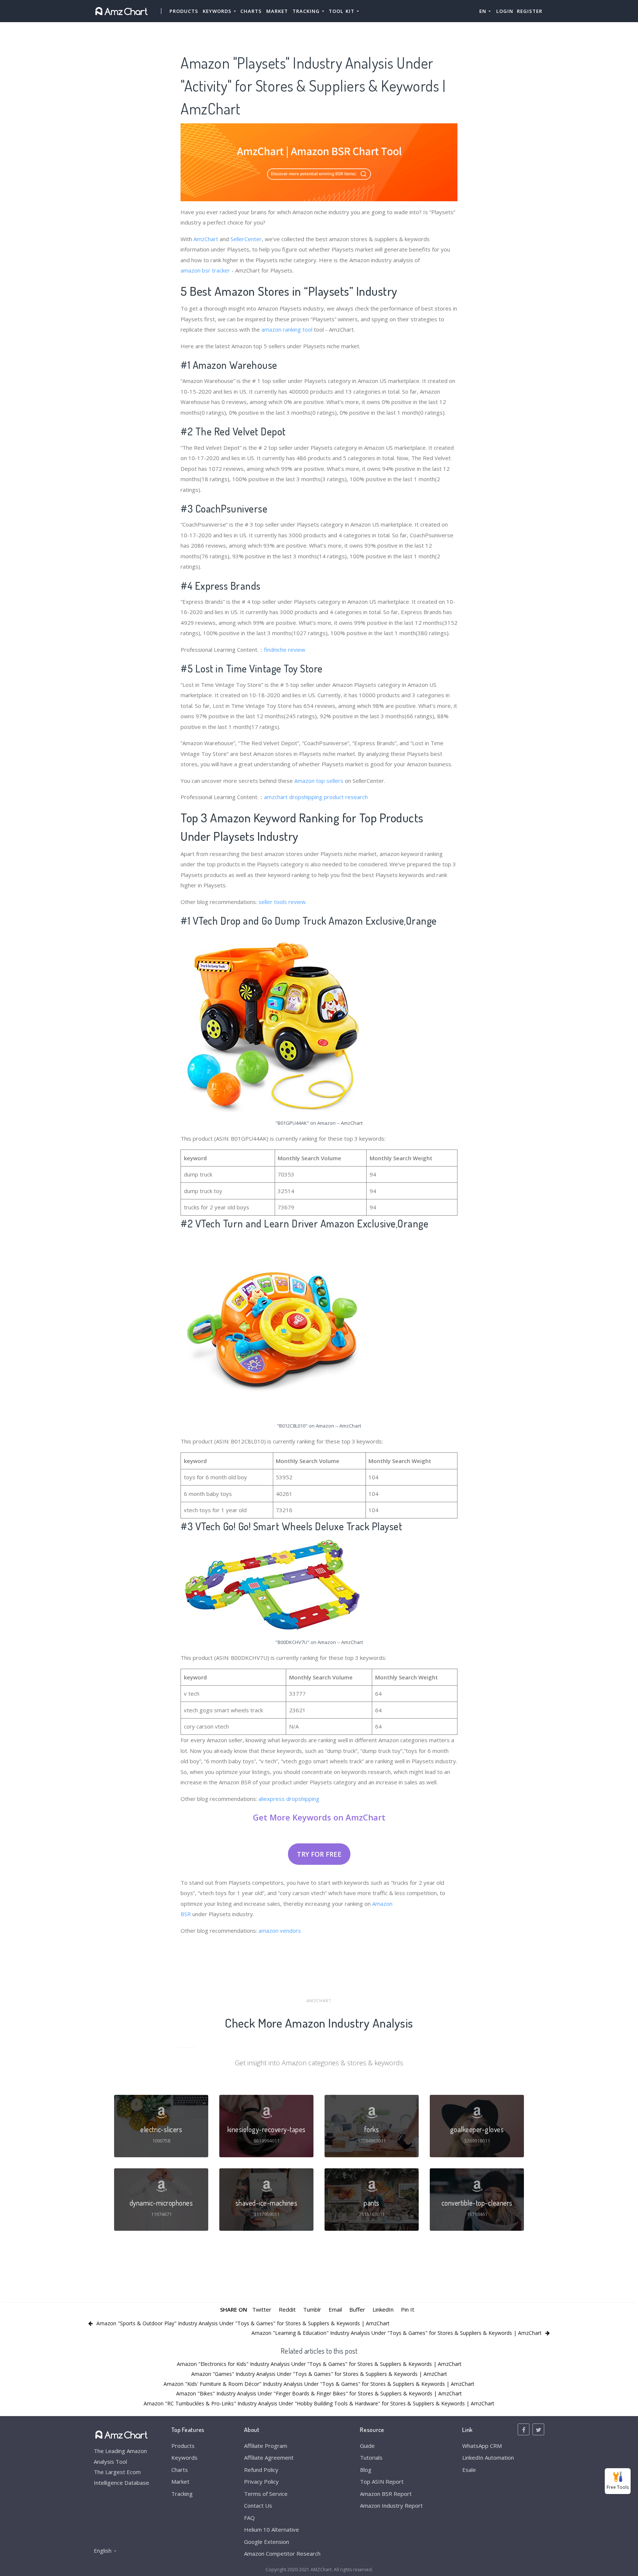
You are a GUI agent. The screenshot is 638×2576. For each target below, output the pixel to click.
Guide (367, 2446)
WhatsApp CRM (482, 2446)
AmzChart (206, 239)
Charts (251, 11)
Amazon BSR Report (386, 2494)
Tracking (182, 2494)
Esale (469, 2470)
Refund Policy (261, 2470)
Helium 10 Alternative (272, 2529)
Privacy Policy (261, 2481)
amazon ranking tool (287, 329)
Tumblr (312, 2309)
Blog (366, 2470)
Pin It (408, 2309)
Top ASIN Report (382, 2481)
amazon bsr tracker (205, 270)
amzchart (276, 797)
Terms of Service (266, 2494)
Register (530, 11)
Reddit (287, 2309)
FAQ (249, 2518)
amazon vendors (280, 1931)
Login (505, 11)
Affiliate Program (266, 2446)
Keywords (184, 2457)
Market (277, 11)
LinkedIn (383, 2309)
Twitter (262, 2309)
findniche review (285, 650)
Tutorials (371, 2457)
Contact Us (258, 2505)
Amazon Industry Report (391, 2505)
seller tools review (282, 902)
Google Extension (267, 2542)
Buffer (357, 2309)
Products (184, 11)
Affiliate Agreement (269, 2457)
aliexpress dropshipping (289, 1799)
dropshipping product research (328, 797)
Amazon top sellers (319, 781)
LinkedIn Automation (488, 2457)
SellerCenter (246, 239)
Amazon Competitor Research (282, 2553)
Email (335, 2309)
